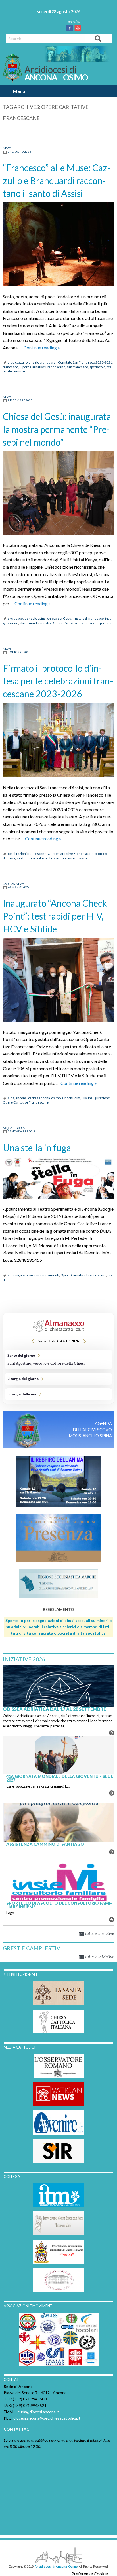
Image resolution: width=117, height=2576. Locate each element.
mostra (46, 623)
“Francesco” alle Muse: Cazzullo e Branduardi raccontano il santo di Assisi (57, 181)
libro (23, 623)
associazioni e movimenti (40, 1275)
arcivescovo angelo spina (27, 618)
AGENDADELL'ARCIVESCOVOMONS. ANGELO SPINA (90, 1430)
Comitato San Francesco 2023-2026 (85, 362)
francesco (11, 367)
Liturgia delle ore (58, 1394)
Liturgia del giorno (58, 1379)
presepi (106, 623)
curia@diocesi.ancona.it (38, 2412)
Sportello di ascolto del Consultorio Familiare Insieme (59, 1905)
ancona (21, 1098)
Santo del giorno (58, 1360)
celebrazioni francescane (27, 854)
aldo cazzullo (18, 362)
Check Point (71, 1098)
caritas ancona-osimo (44, 1098)
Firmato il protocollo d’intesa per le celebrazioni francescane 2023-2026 (58, 681)
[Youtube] (79, 28)
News (7, 148)
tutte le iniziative (99, 1933)
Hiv (84, 1098)
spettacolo (97, 367)
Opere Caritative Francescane (42, 367)
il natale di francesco (88, 618)
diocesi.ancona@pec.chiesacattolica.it (47, 2418)
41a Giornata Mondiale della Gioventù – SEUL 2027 (60, 1778)
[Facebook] (71, 28)
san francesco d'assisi (70, 858)
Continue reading (42, 348)
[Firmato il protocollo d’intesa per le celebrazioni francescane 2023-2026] (58, 740)
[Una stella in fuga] (58, 1178)
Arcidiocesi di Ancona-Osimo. (56, 2566)
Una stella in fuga (37, 1148)
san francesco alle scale (34, 858)
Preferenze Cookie (90, 2574)
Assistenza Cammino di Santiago (45, 1844)
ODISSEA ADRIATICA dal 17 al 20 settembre (54, 1709)
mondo (33, 623)
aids (11, 1098)
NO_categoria (14, 1128)
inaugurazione (99, 1098)
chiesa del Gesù (59, 618)
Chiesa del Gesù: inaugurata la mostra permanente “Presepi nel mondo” (57, 429)
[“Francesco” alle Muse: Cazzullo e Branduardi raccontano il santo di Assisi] (58, 244)
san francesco (77, 367)
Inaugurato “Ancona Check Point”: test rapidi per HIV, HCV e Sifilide (55, 916)
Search (98, 38)
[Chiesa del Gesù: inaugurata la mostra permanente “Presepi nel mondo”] (58, 493)
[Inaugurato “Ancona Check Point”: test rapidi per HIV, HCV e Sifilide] (58, 980)
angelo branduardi (43, 362)
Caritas (9, 884)
